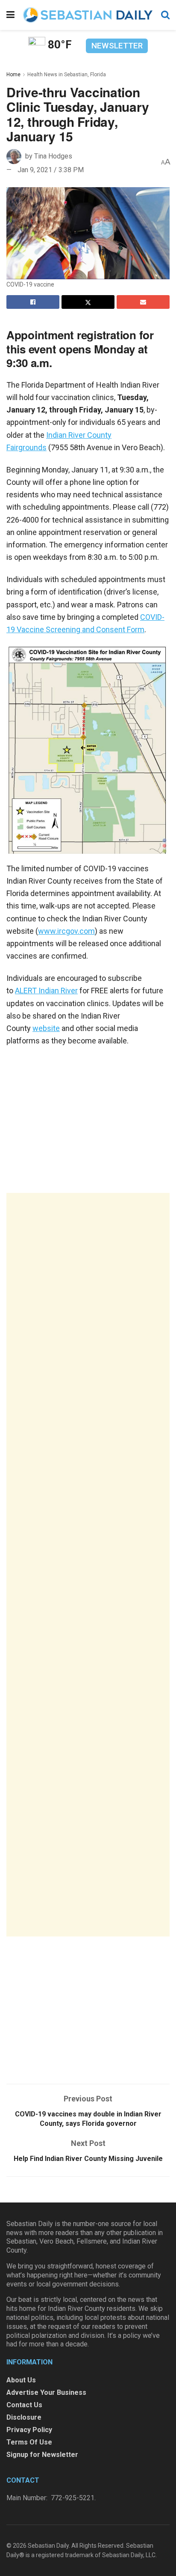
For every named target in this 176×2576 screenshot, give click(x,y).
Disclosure (24, 2417)
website (46, 1028)
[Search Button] (165, 15)
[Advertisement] (88, 1565)
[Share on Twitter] (88, 302)
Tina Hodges (53, 156)
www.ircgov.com (66, 931)
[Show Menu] (10, 15)
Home (13, 75)
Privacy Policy (29, 2430)
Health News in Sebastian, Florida (67, 75)
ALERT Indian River (46, 991)
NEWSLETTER (117, 46)
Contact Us (24, 2405)
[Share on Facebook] (33, 302)
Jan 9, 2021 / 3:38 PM (51, 170)
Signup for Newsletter (42, 2455)
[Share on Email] (143, 302)
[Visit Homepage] (88, 15)
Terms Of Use (29, 2442)
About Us (21, 2380)
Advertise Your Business (46, 2392)
